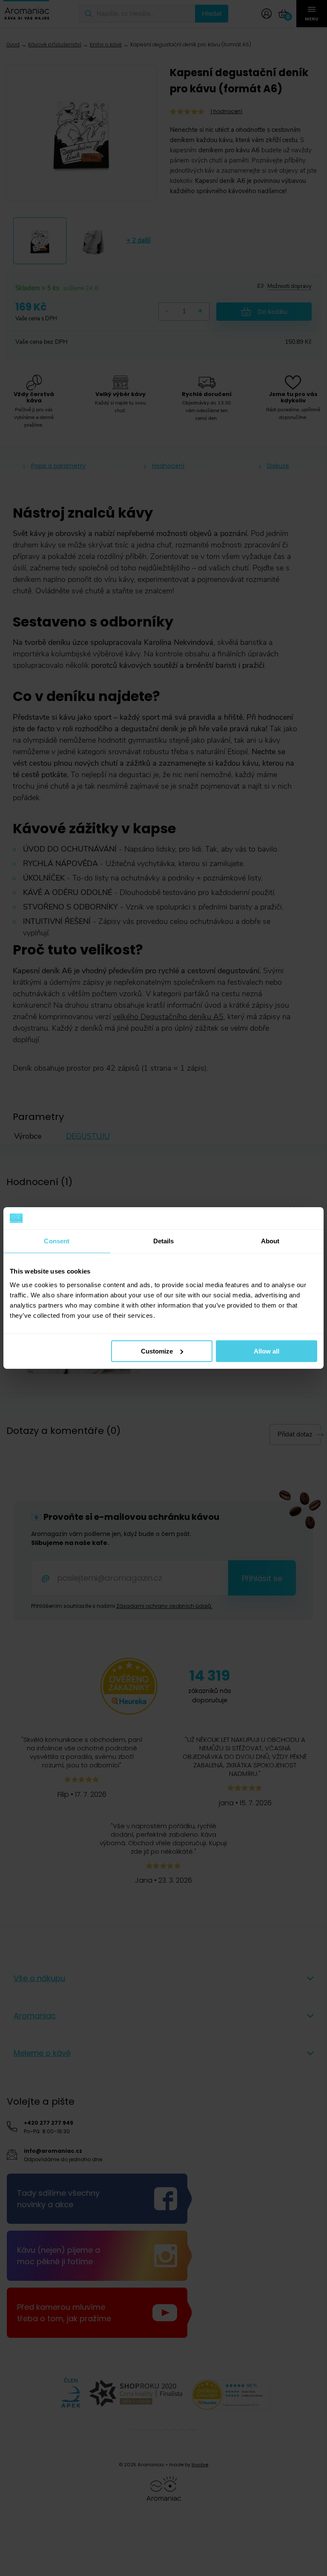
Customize (157, 1351)
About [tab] (270, 1241)
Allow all (267, 1351)
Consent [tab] (57, 1241)
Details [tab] (164, 1241)
